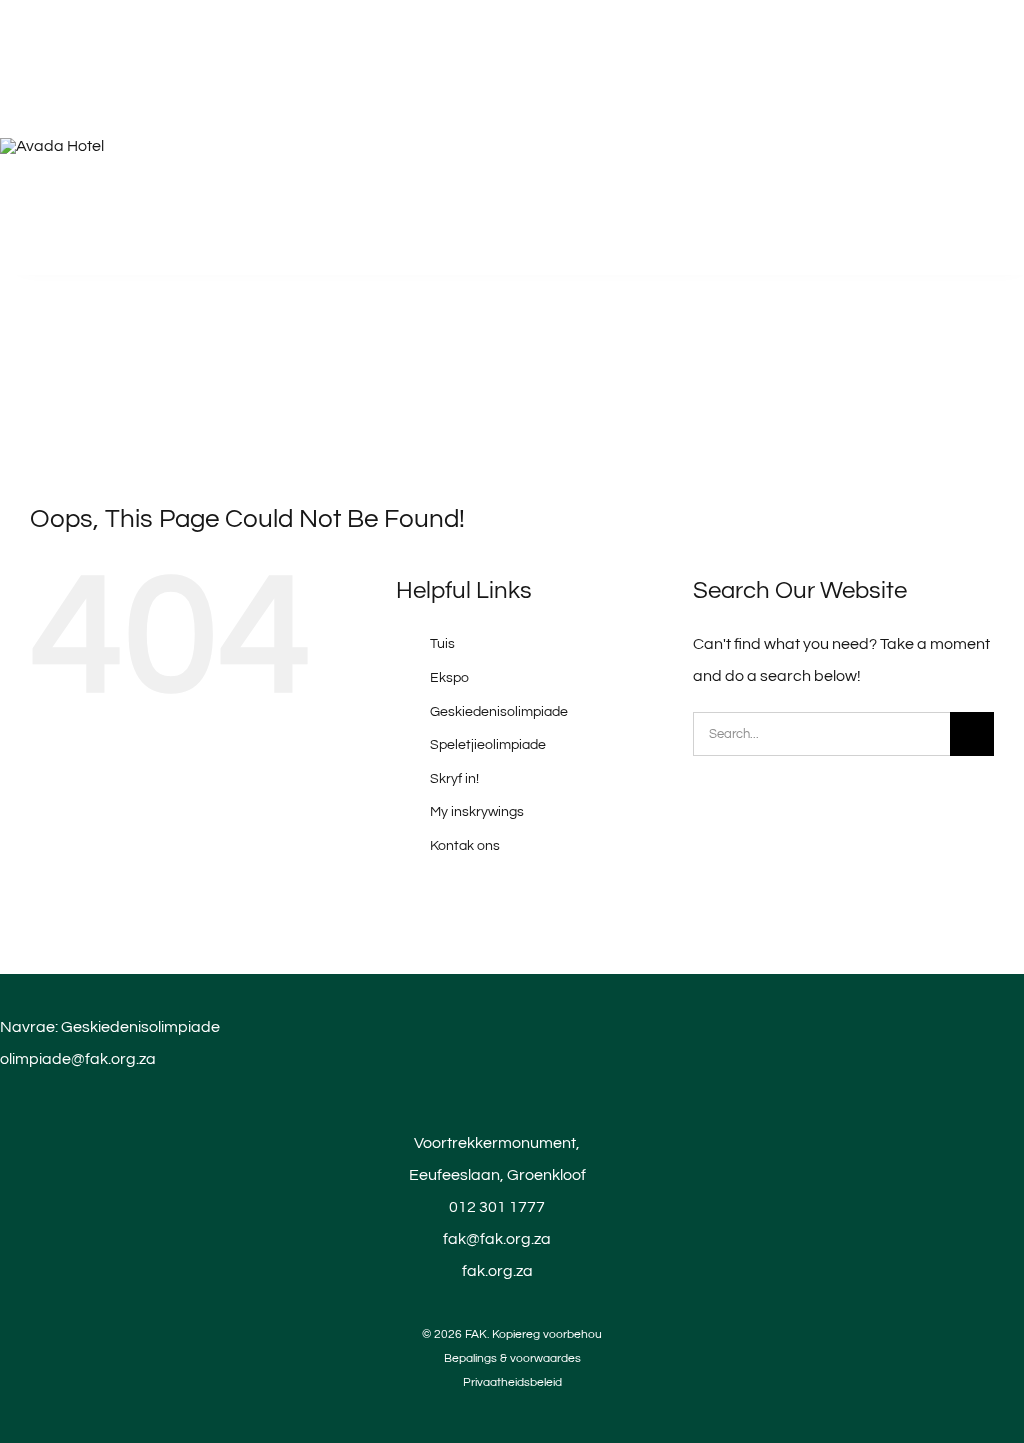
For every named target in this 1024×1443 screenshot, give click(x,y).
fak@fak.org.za (497, 1239)
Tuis (442, 644)
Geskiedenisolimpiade (499, 712)
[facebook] (478, 1404)
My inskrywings (477, 812)
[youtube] (512, 1404)
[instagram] (546, 1404)
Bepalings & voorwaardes (512, 1358)
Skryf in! (454, 779)
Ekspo (449, 678)
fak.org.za (497, 1271)
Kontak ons (465, 846)
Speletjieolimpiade (488, 745)
